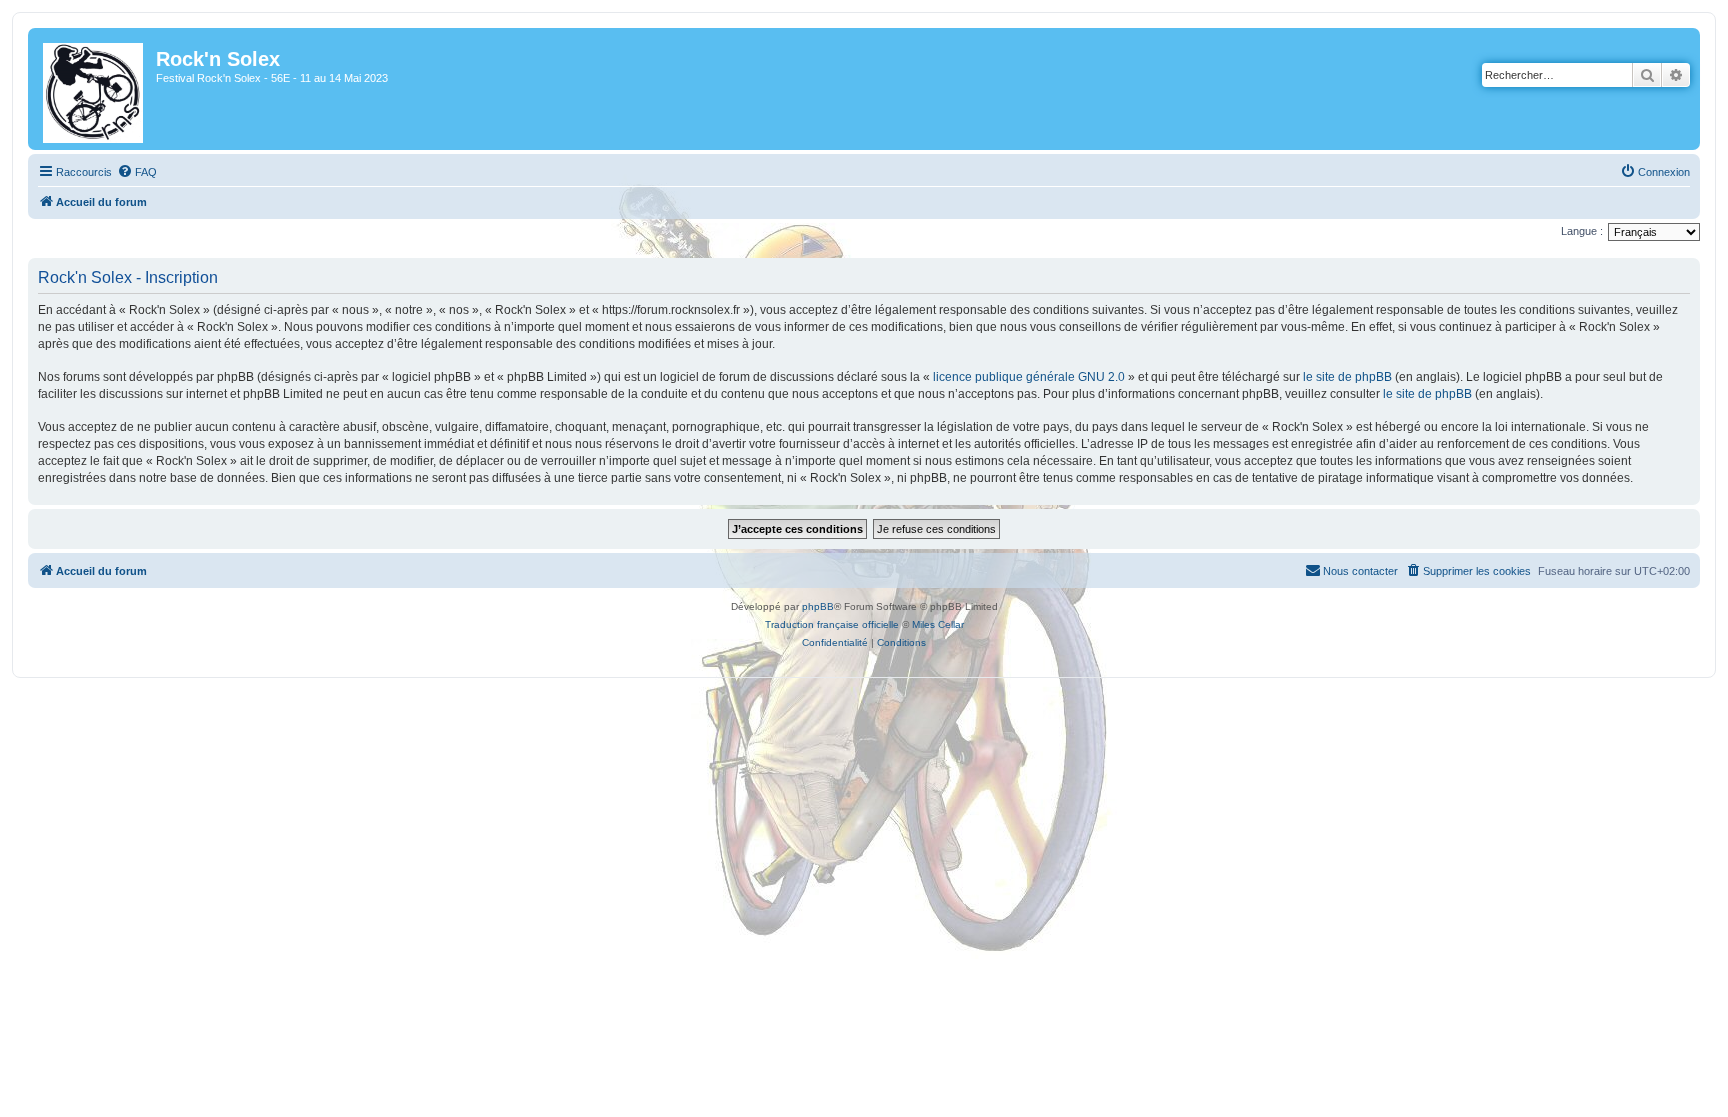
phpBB (818, 606)
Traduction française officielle (832, 624)
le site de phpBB (1347, 377)
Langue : (1582, 231)
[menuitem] (137, 172)
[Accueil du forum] (94, 89)
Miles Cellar (938, 624)
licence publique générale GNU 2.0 (1029, 377)
